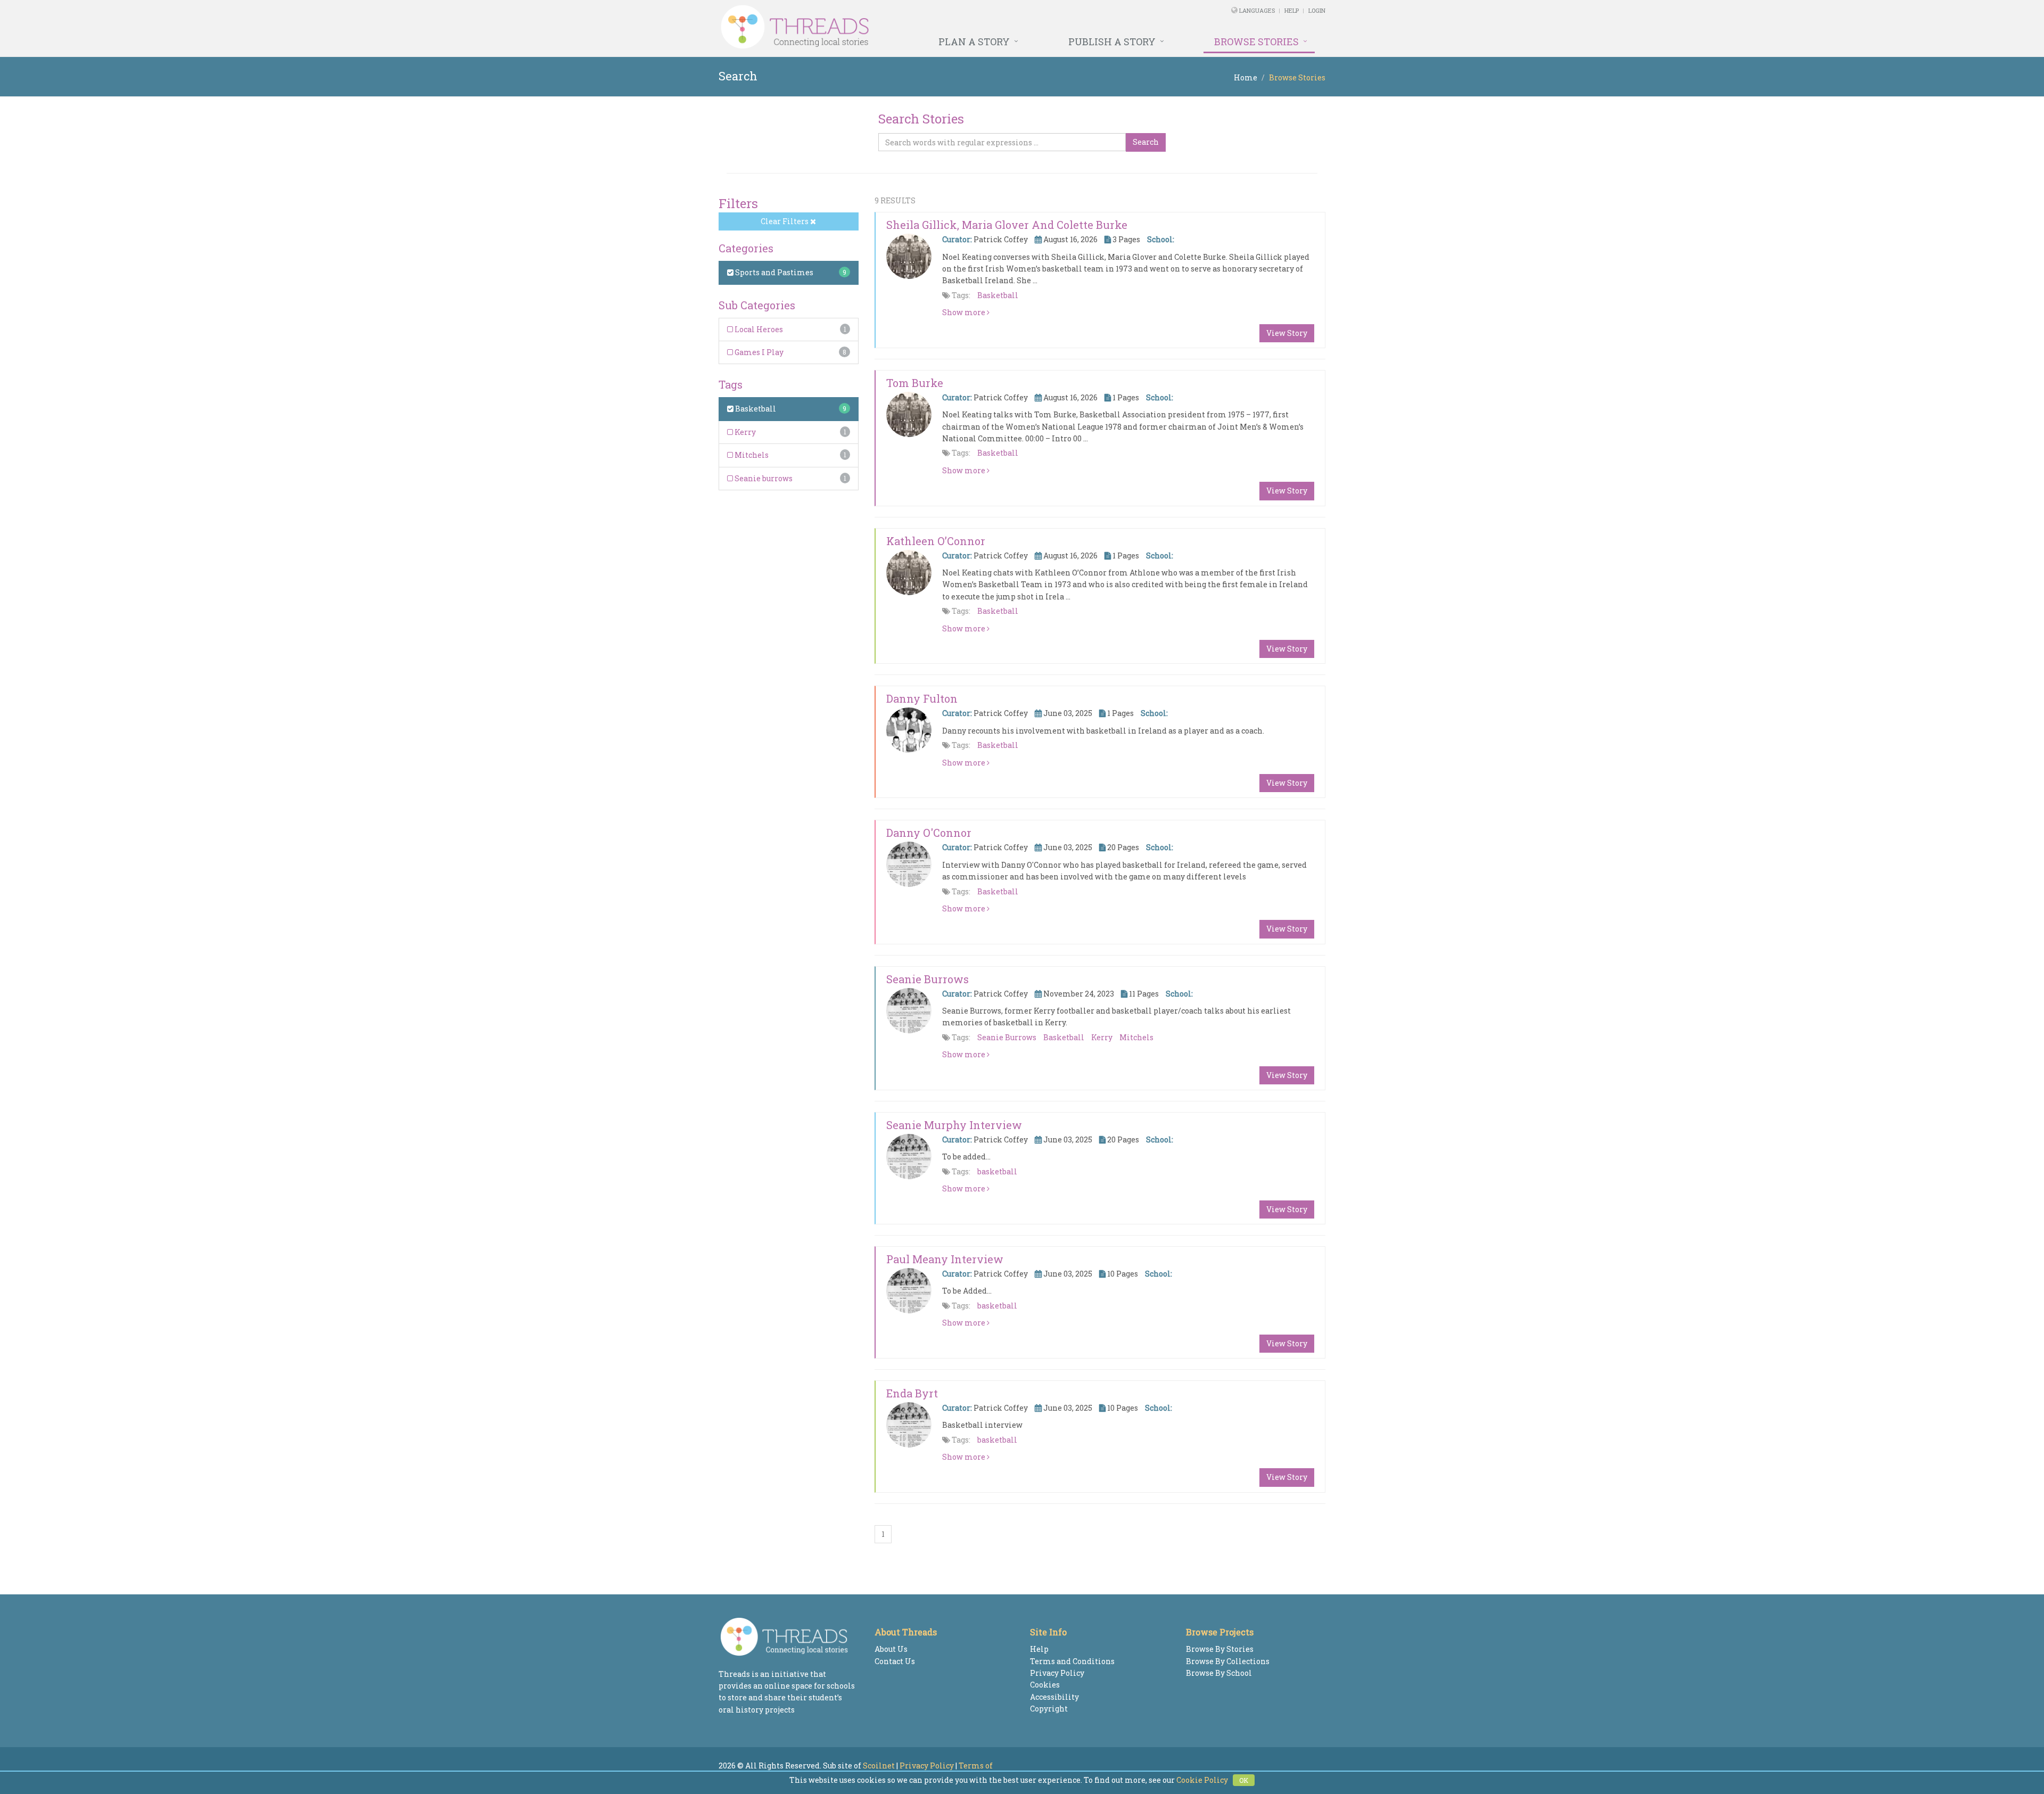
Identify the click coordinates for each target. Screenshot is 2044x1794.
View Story (1287, 333)
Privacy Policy (1057, 1673)
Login (1317, 10)
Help (1292, 10)
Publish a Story (1112, 42)
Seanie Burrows (928, 979)
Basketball (755, 409)
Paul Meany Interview (945, 1259)
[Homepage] (906, 27)
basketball (997, 1171)
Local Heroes (758, 329)
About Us (891, 1649)
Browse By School (1219, 1673)
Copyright (1049, 1709)
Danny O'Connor (929, 833)
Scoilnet (879, 1766)
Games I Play (758, 352)
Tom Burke (915, 383)
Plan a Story (974, 42)
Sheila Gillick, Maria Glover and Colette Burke (1007, 225)
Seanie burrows (763, 478)
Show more (965, 312)
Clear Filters (785, 221)
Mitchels (751, 455)
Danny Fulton (922, 698)
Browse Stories (1256, 42)
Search (1146, 142)
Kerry (744, 432)
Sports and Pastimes (773, 272)
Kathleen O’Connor (936, 541)
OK (1244, 1780)
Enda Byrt (912, 1393)
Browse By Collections (1228, 1661)
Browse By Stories (1220, 1649)
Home (1246, 77)
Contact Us (895, 1661)
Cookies (1045, 1685)
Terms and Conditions (1072, 1661)
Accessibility (1054, 1697)
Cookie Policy (1202, 1780)
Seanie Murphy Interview (954, 1125)
